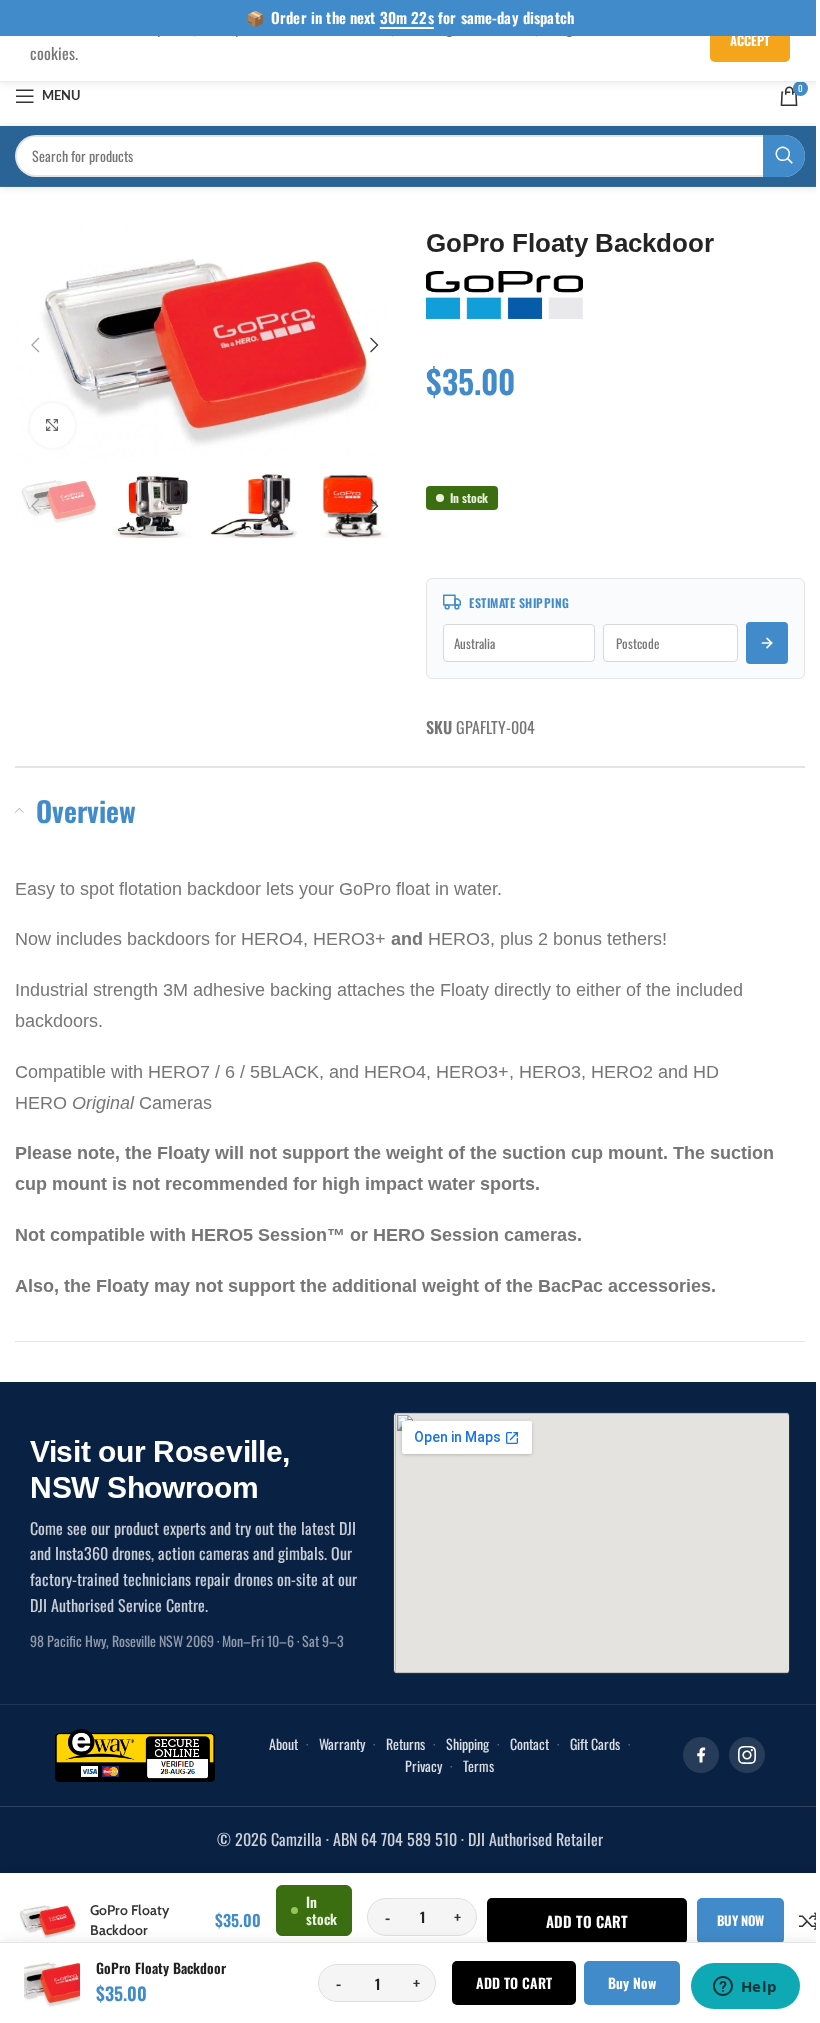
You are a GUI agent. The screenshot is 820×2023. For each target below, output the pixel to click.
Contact (529, 1743)
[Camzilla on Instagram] (747, 1755)
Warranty (342, 1743)
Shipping (467, 1743)
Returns (405, 1743)
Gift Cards (595, 1743)
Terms (478, 1765)
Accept (750, 40)
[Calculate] (767, 643)
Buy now (740, 1920)
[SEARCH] (784, 156)
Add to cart (587, 1921)
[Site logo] (410, 93)
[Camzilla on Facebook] (701, 1755)
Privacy (423, 1765)
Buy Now (632, 1982)
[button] (35, 345)
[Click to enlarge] (52, 425)
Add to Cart (514, 1982)
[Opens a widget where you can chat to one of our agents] (745, 1988)
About (283, 1743)
